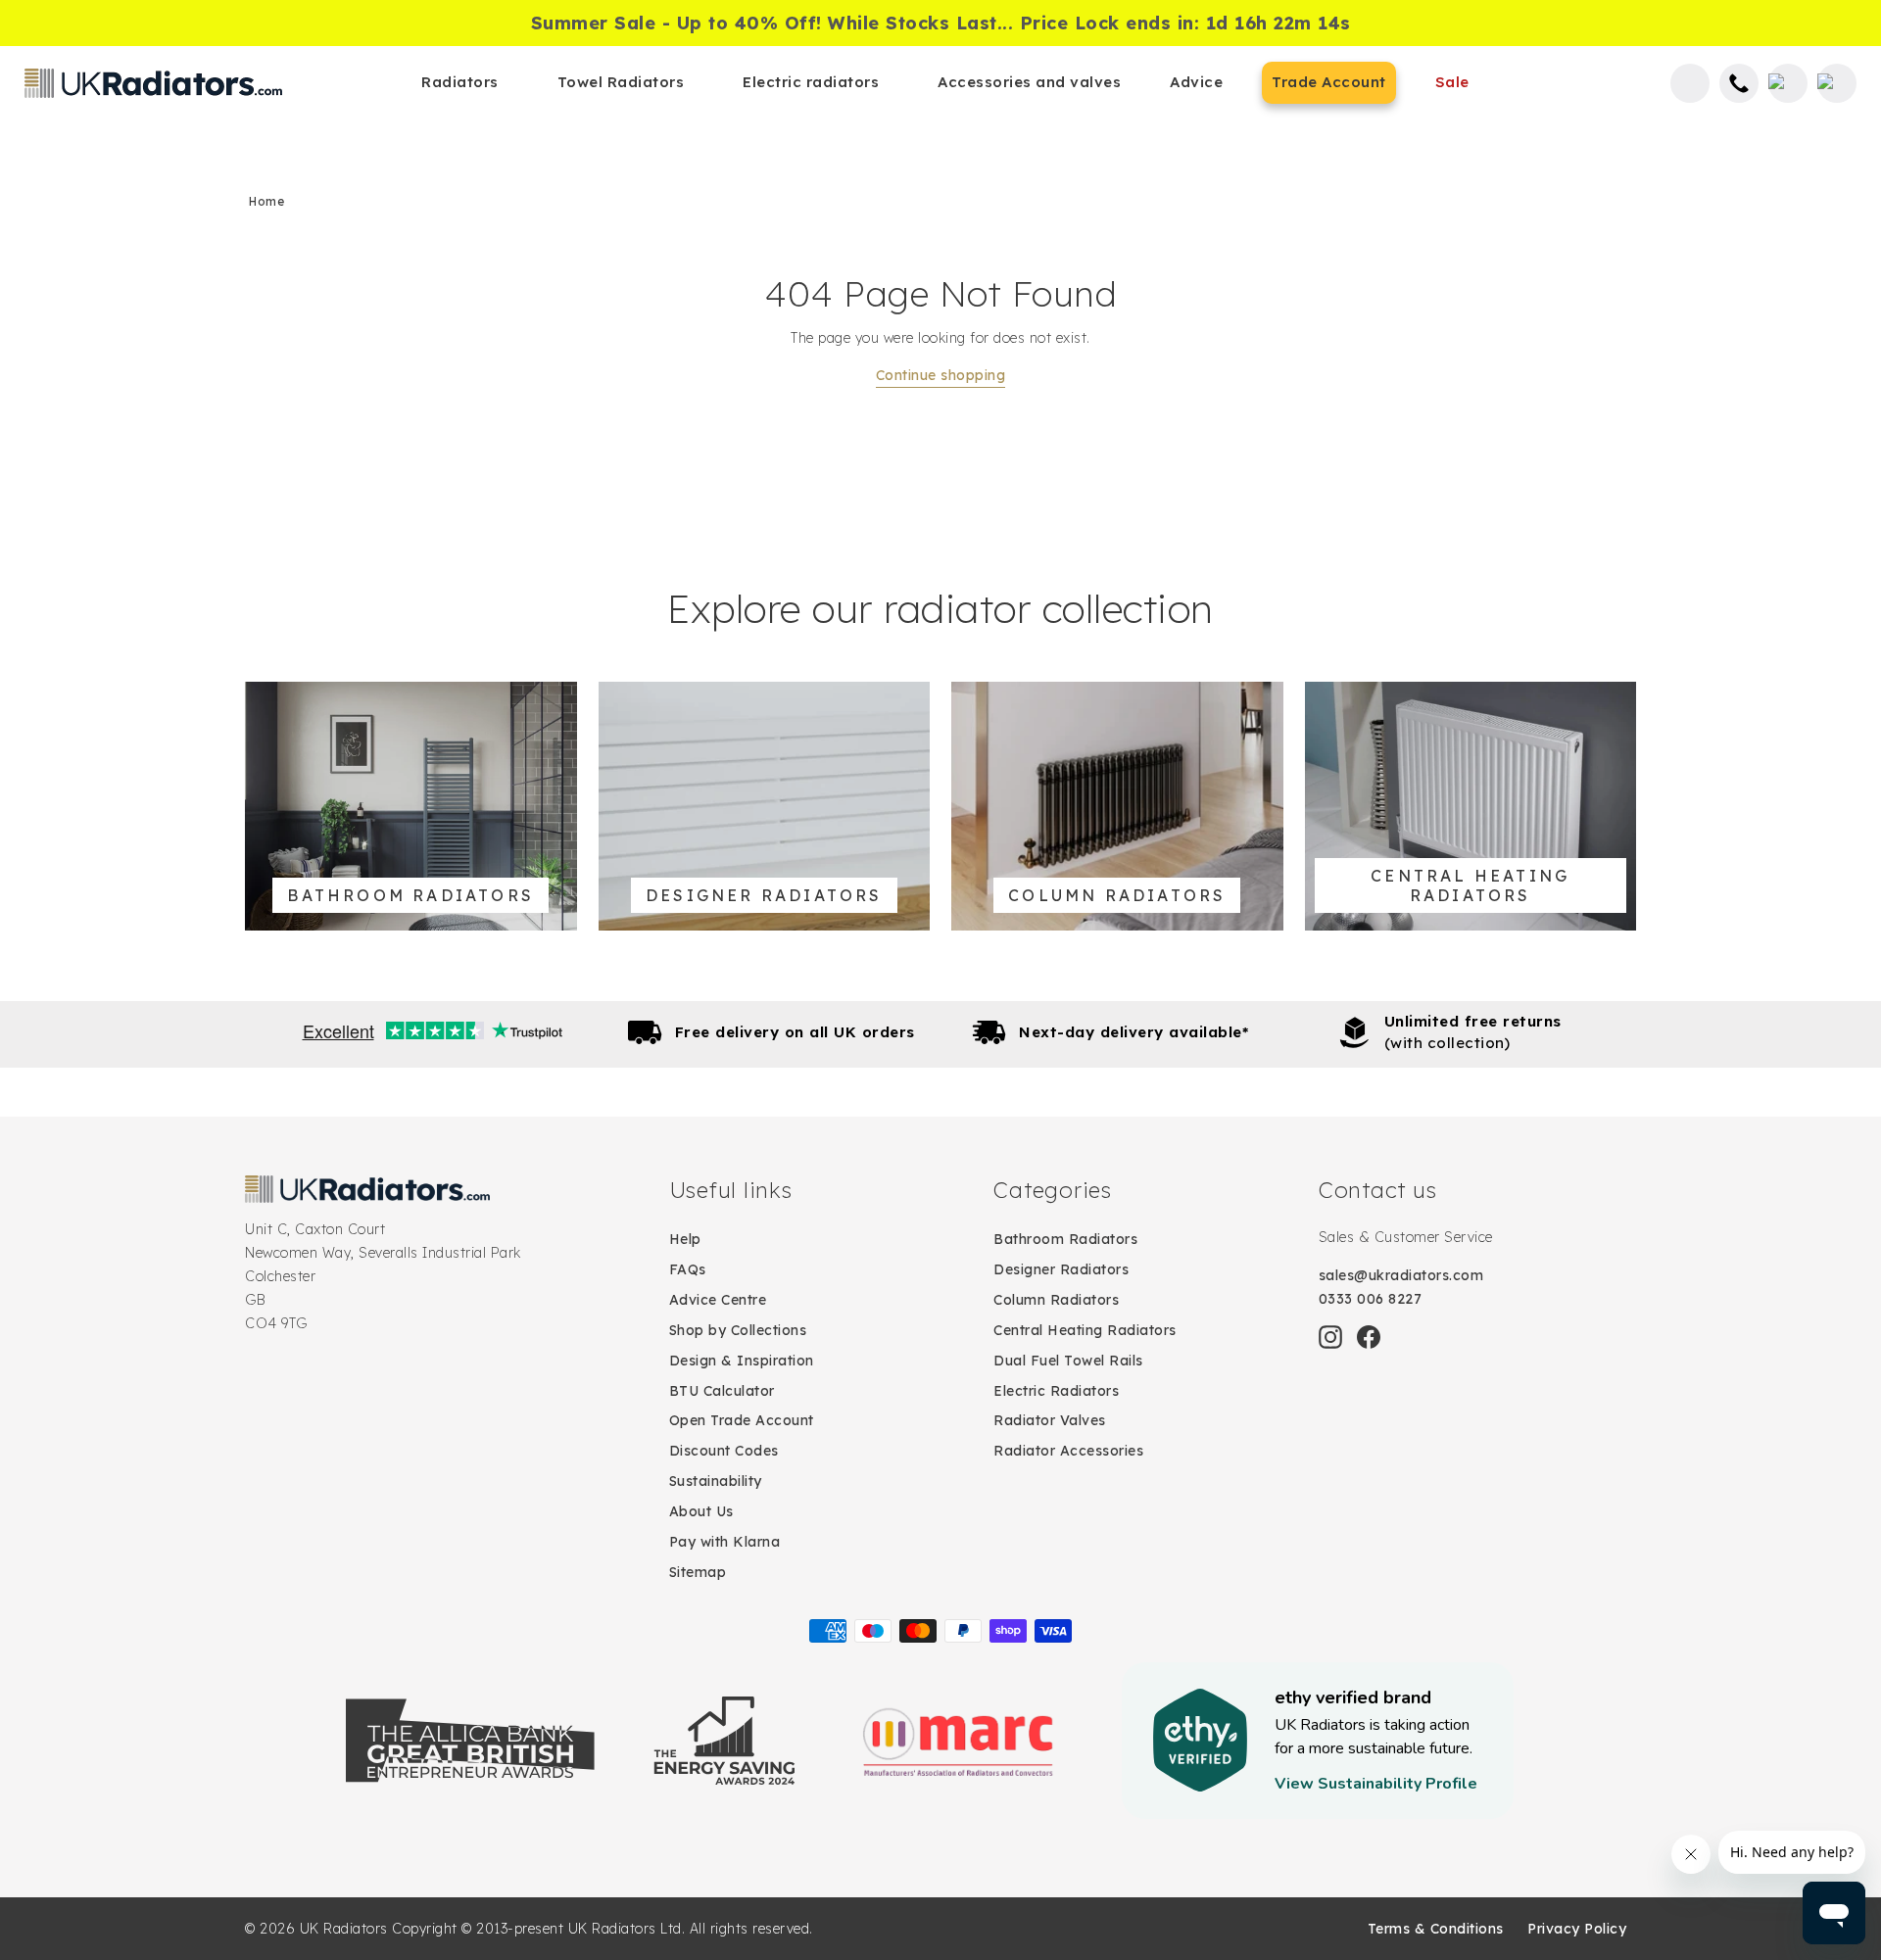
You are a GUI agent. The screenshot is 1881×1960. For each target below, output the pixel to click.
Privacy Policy (1577, 1929)
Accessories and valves (1029, 82)
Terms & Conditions (1436, 1929)
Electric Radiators (1056, 1391)
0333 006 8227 (1371, 1299)
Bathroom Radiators (1065, 1239)
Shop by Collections (738, 1330)
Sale (1452, 82)
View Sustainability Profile (1376, 1784)
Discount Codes (724, 1451)
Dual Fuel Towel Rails (1068, 1361)
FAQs (688, 1269)
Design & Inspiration (742, 1361)
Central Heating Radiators (1085, 1330)
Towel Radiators (621, 82)
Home (266, 201)
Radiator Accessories (1068, 1451)
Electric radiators (811, 82)
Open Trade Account (742, 1420)
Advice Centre (718, 1300)
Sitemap (698, 1572)
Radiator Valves (1050, 1420)
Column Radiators (1056, 1300)
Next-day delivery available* (1133, 1032)
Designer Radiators (1061, 1269)
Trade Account (1329, 82)
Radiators (460, 82)
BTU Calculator (722, 1391)
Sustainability (716, 1481)
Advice (1196, 82)
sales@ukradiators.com (1401, 1275)
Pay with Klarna (725, 1542)
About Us (701, 1511)
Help (685, 1239)
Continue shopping (941, 375)
